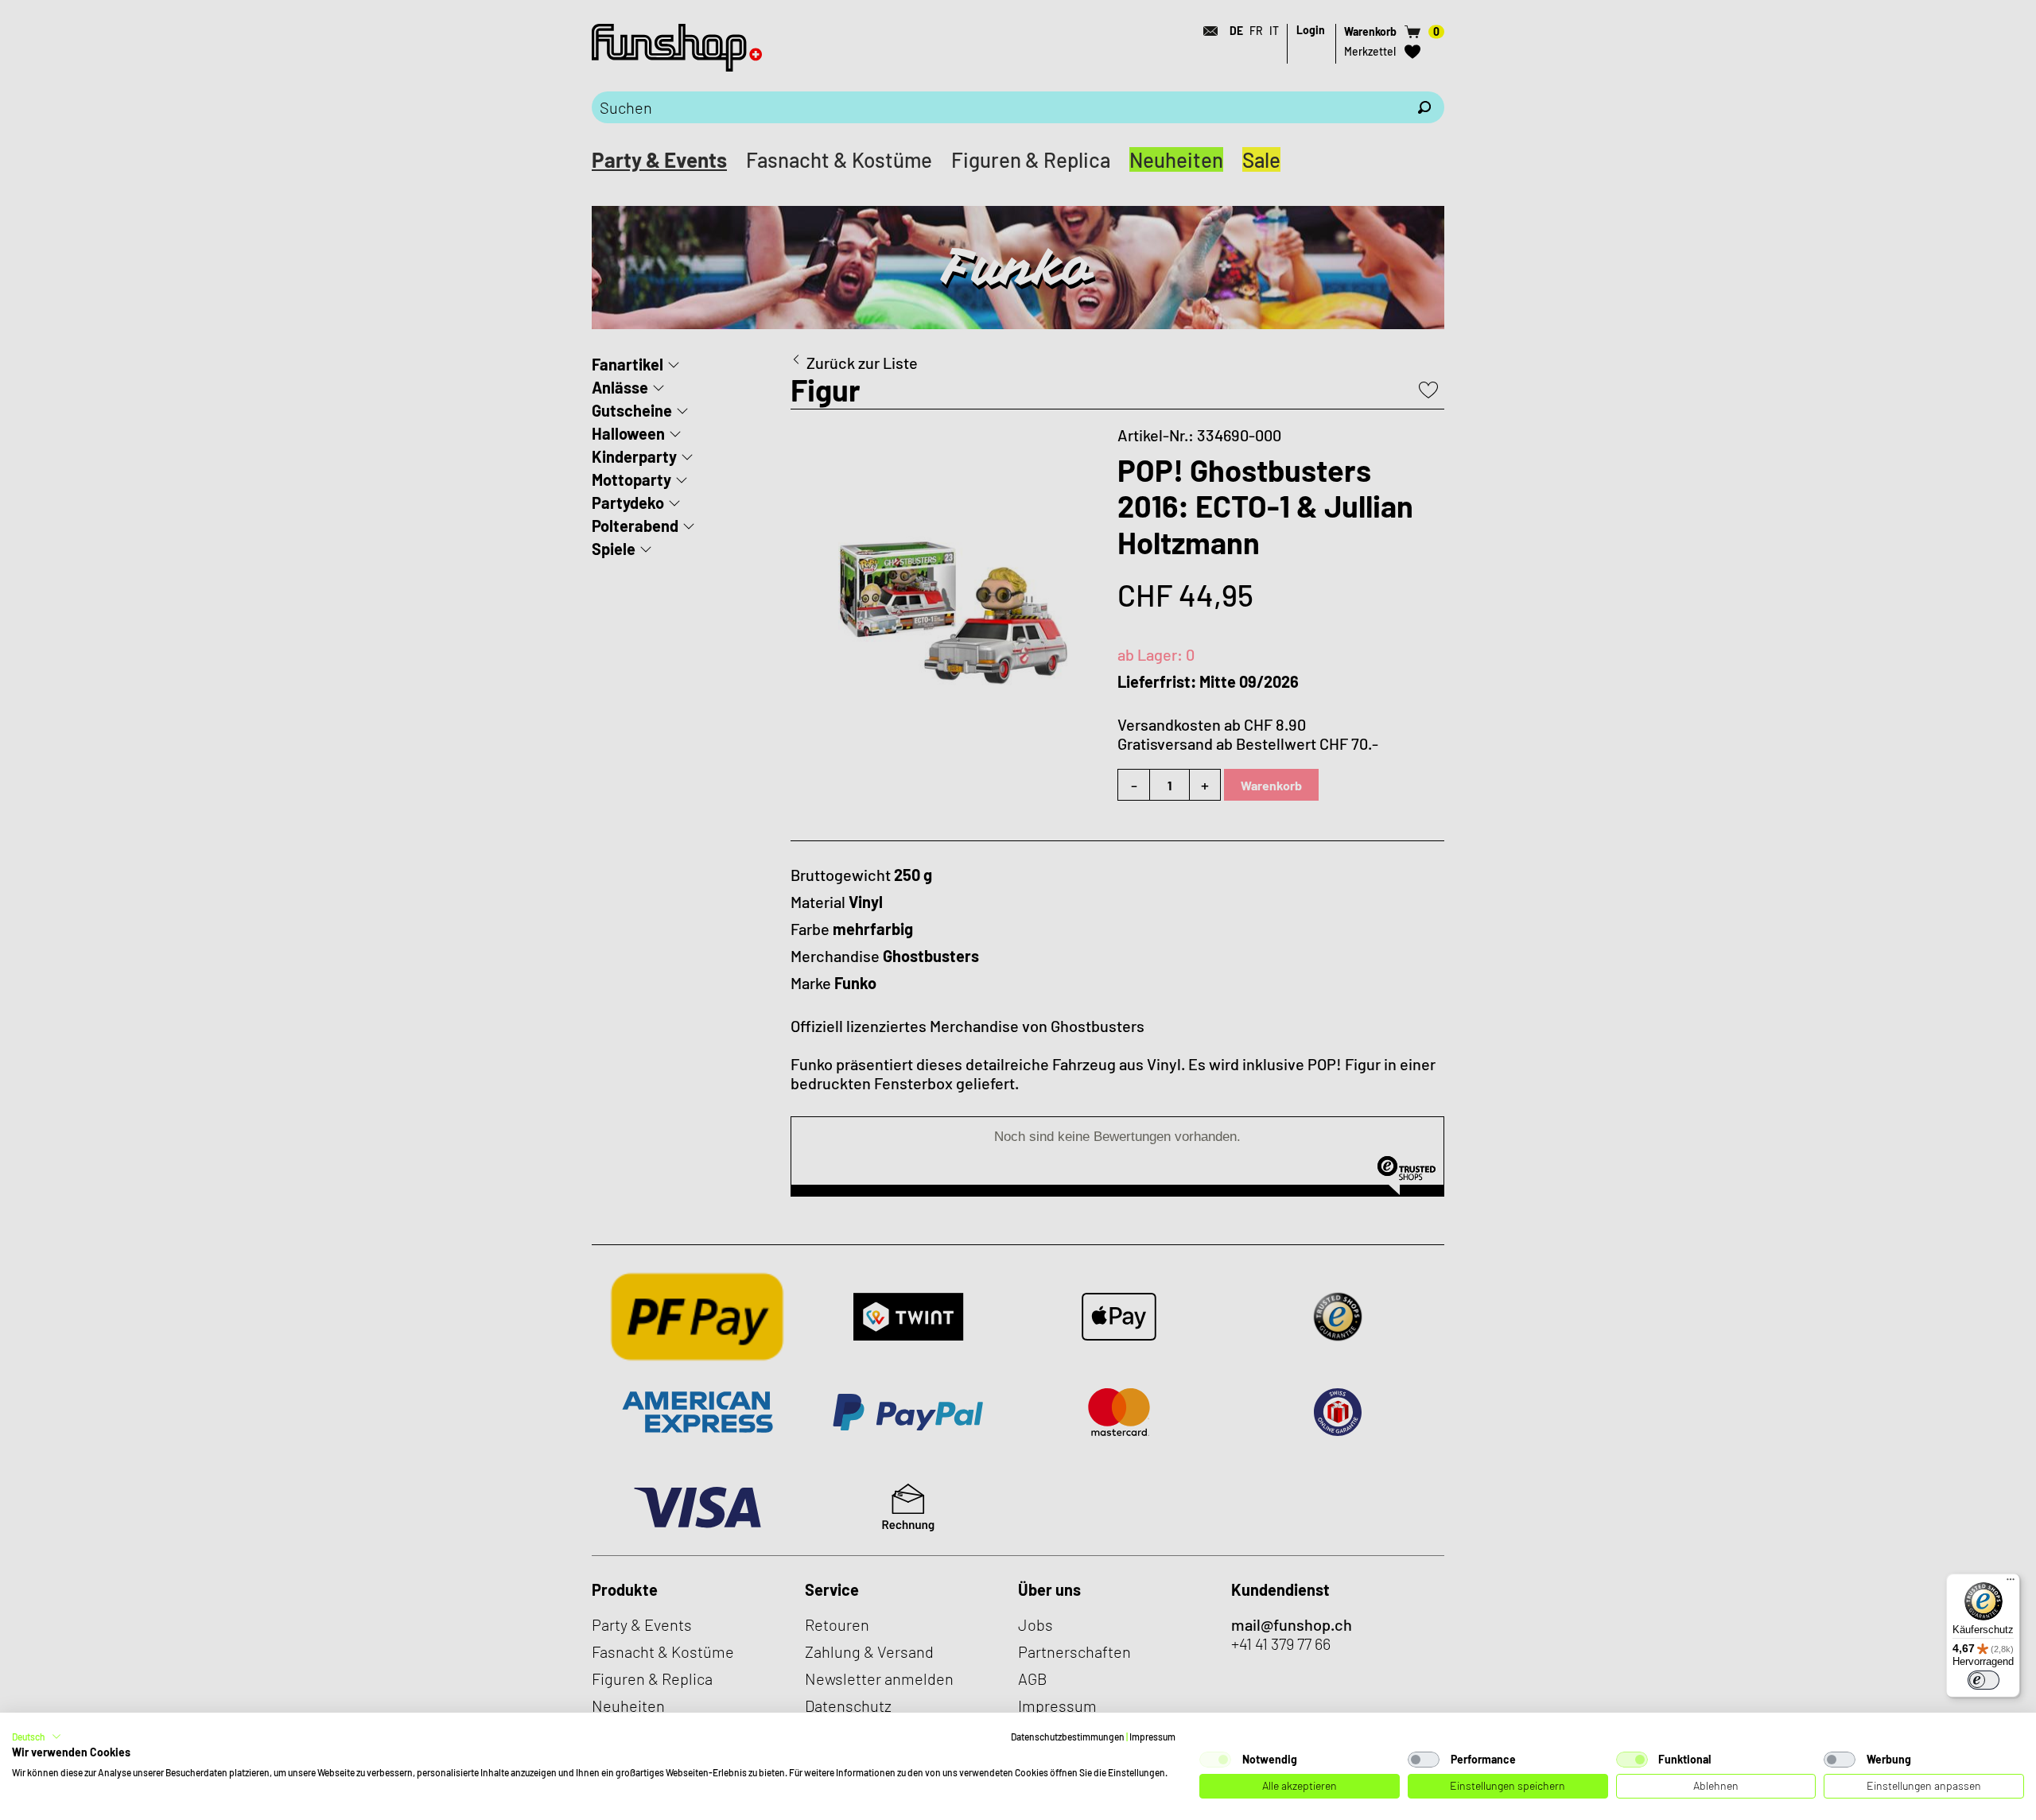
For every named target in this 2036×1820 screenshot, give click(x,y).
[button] (37, 1737)
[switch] (1984, 1680)
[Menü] (2011, 1583)
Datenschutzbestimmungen (1068, 1737)
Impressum (1152, 1737)
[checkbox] (1215, 1760)
